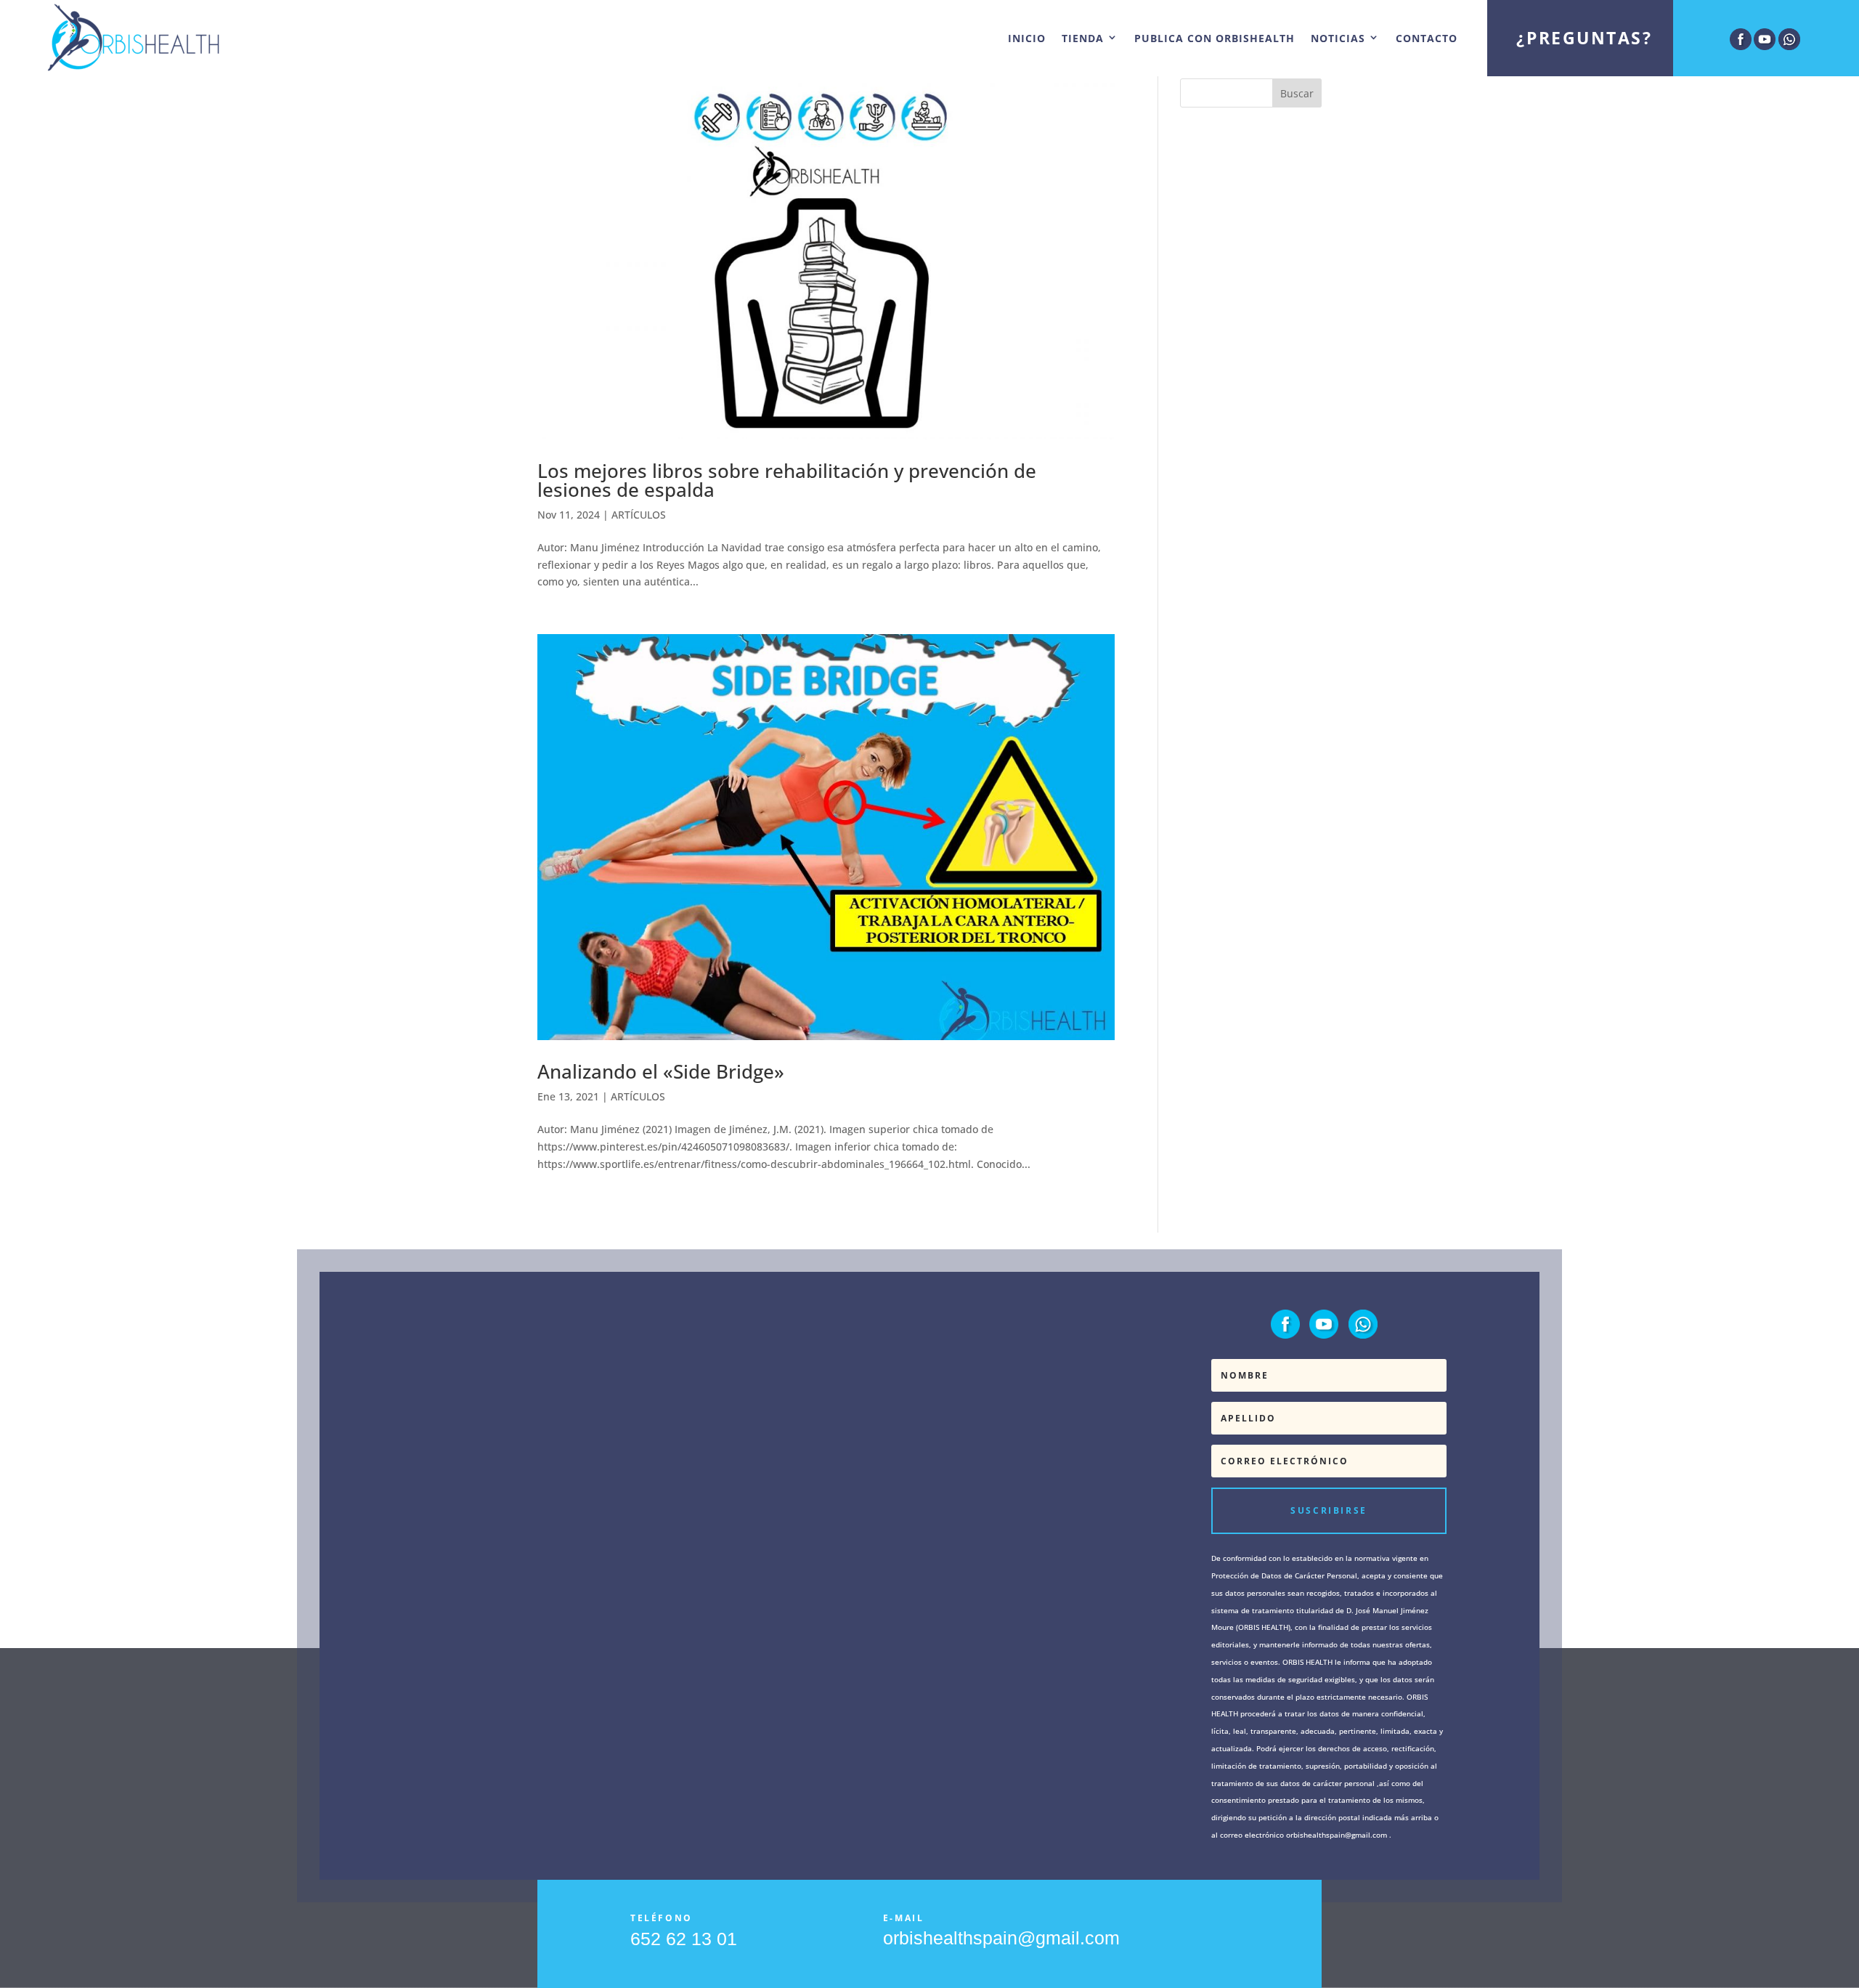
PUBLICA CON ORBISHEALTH (1215, 38)
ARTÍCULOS (639, 515)
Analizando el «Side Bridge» (661, 1071)
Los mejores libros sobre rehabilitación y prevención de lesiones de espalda (787, 480)
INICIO (1027, 38)
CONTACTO (1427, 38)
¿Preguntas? (1584, 38)
